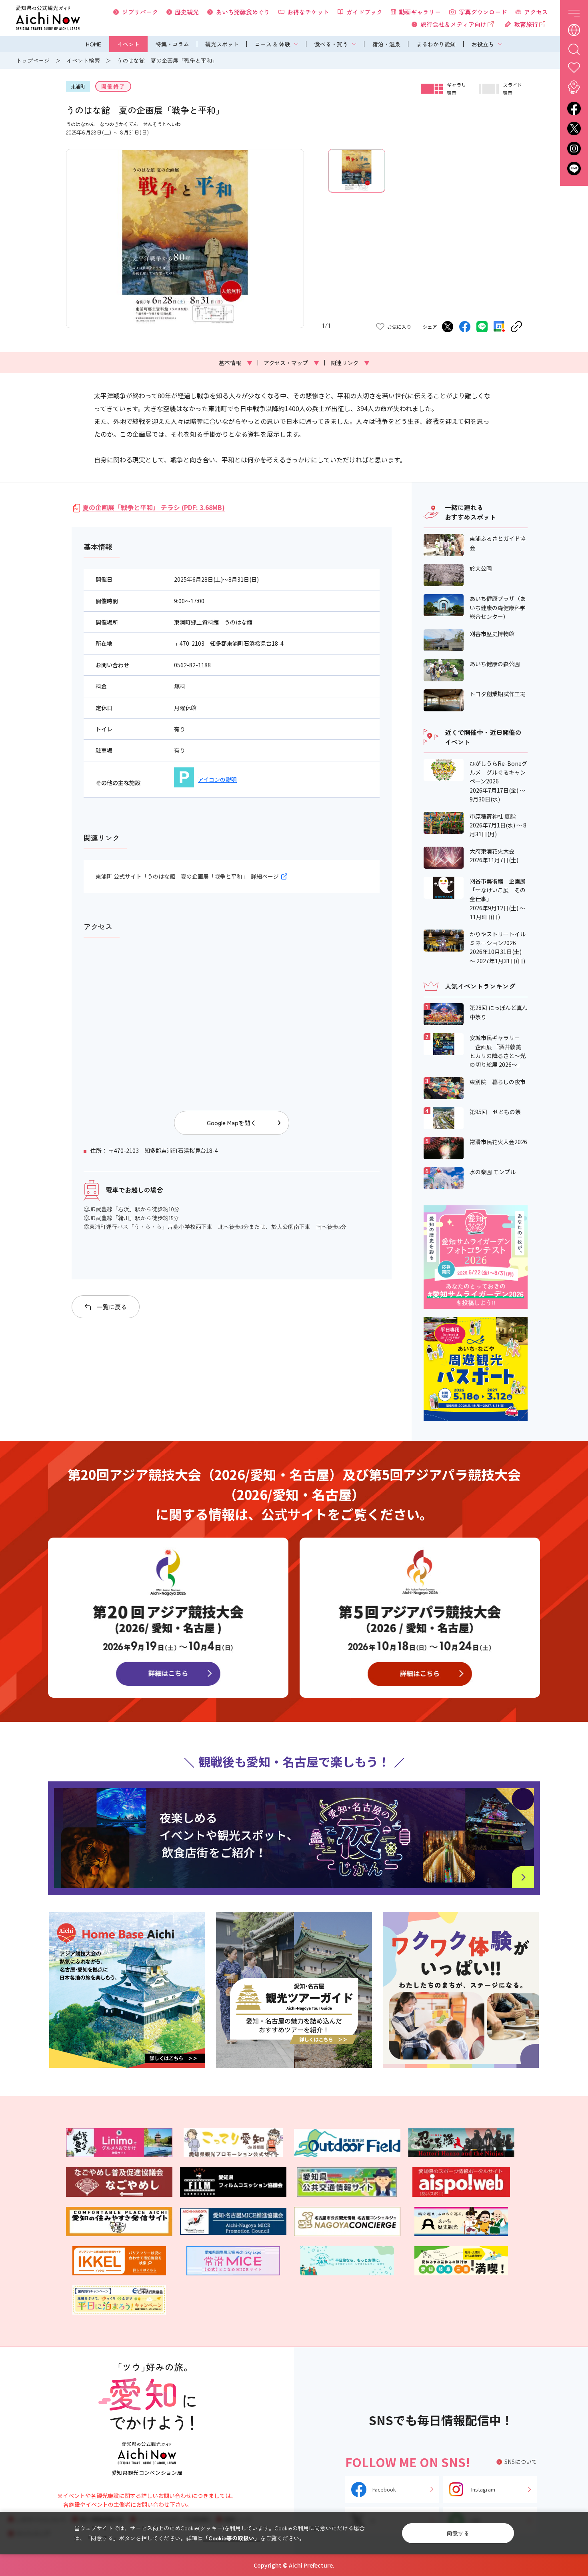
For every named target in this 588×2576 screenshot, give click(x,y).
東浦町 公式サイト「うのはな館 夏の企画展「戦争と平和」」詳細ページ (187, 876)
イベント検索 (83, 60)
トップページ (33, 60)
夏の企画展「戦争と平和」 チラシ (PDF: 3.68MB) (154, 507)
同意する (458, 2533)
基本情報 (236, 363)
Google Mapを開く (232, 1123)
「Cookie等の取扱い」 (231, 2538)
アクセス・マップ (291, 363)
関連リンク (350, 363)
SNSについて (521, 2462)
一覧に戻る (112, 1307)
